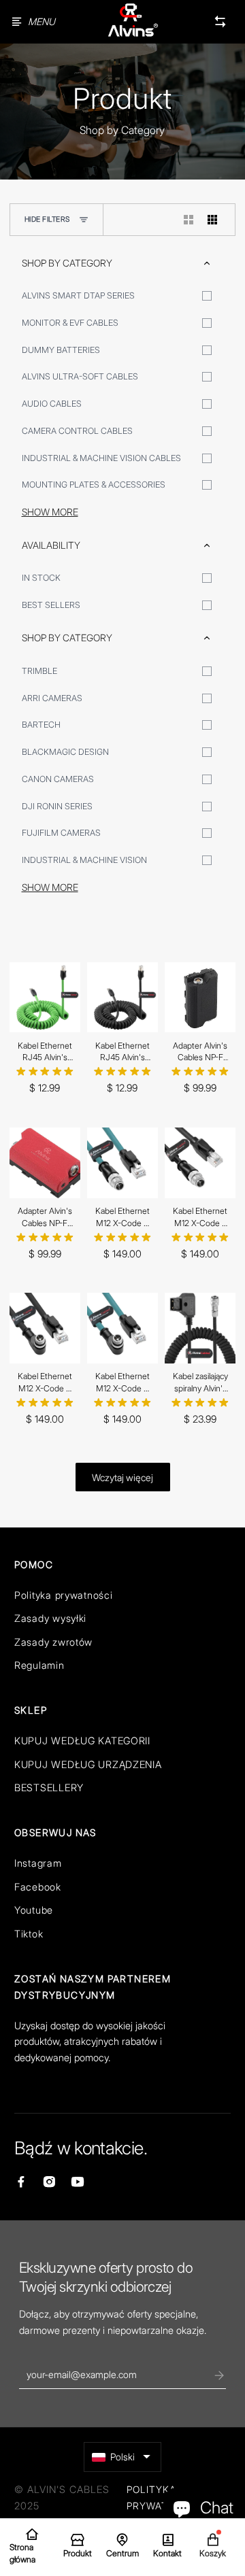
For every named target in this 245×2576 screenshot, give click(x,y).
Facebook (38, 1887)
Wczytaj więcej (122, 1477)
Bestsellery (49, 1787)
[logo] (133, 21)
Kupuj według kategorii (82, 1741)
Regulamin (39, 1665)
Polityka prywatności (64, 1595)
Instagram (38, 1863)
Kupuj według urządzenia (88, 1764)
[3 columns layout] (213, 220)
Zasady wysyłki (50, 1618)
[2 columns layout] (189, 220)
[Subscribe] (219, 2375)
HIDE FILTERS (47, 219)
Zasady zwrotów (53, 1642)
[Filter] (84, 220)
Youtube (34, 1910)
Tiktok (29, 1934)
